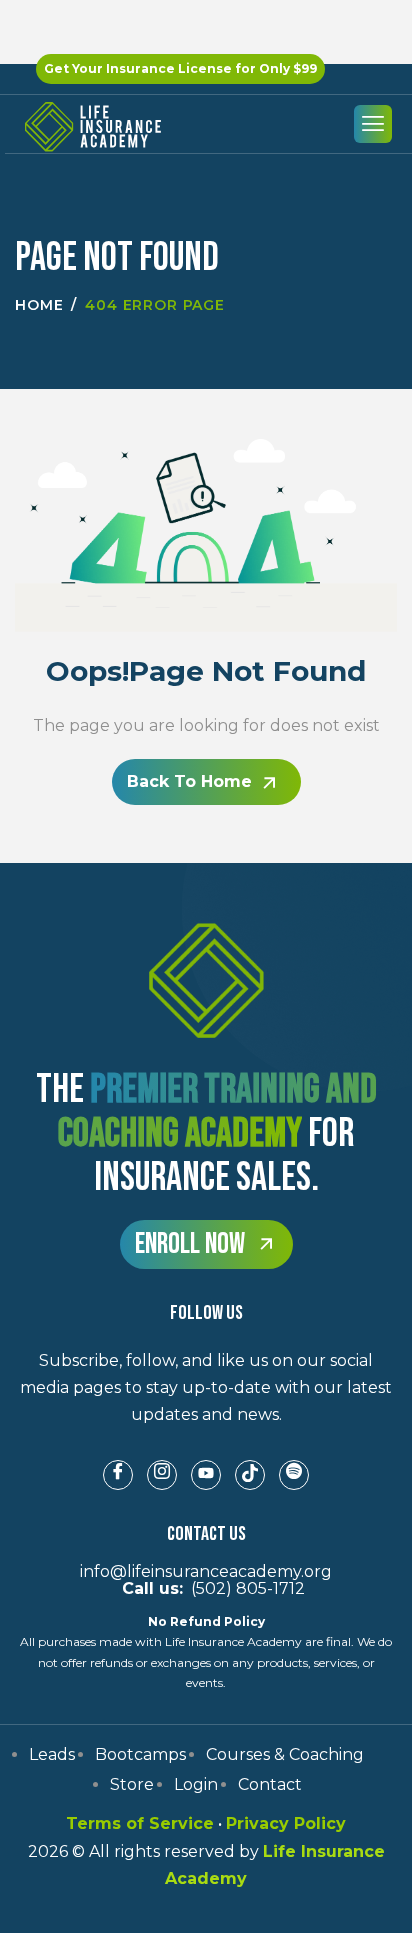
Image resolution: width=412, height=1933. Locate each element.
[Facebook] (118, 1475)
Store (132, 1784)
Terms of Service (140, 1823)
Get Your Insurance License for (180, 68)
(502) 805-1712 (206, 1588)
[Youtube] (206, 1475)
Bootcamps (140, 1754)
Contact (270, 1784)
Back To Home (189, 781)
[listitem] (206, 1388)
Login (196, 1784)
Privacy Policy (286, 1823)
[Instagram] (162, 1475)
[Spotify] (294, 1475)
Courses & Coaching (285, 1754)
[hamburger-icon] (373, 124)
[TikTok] (250, 1475)
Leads (52, 1754)
